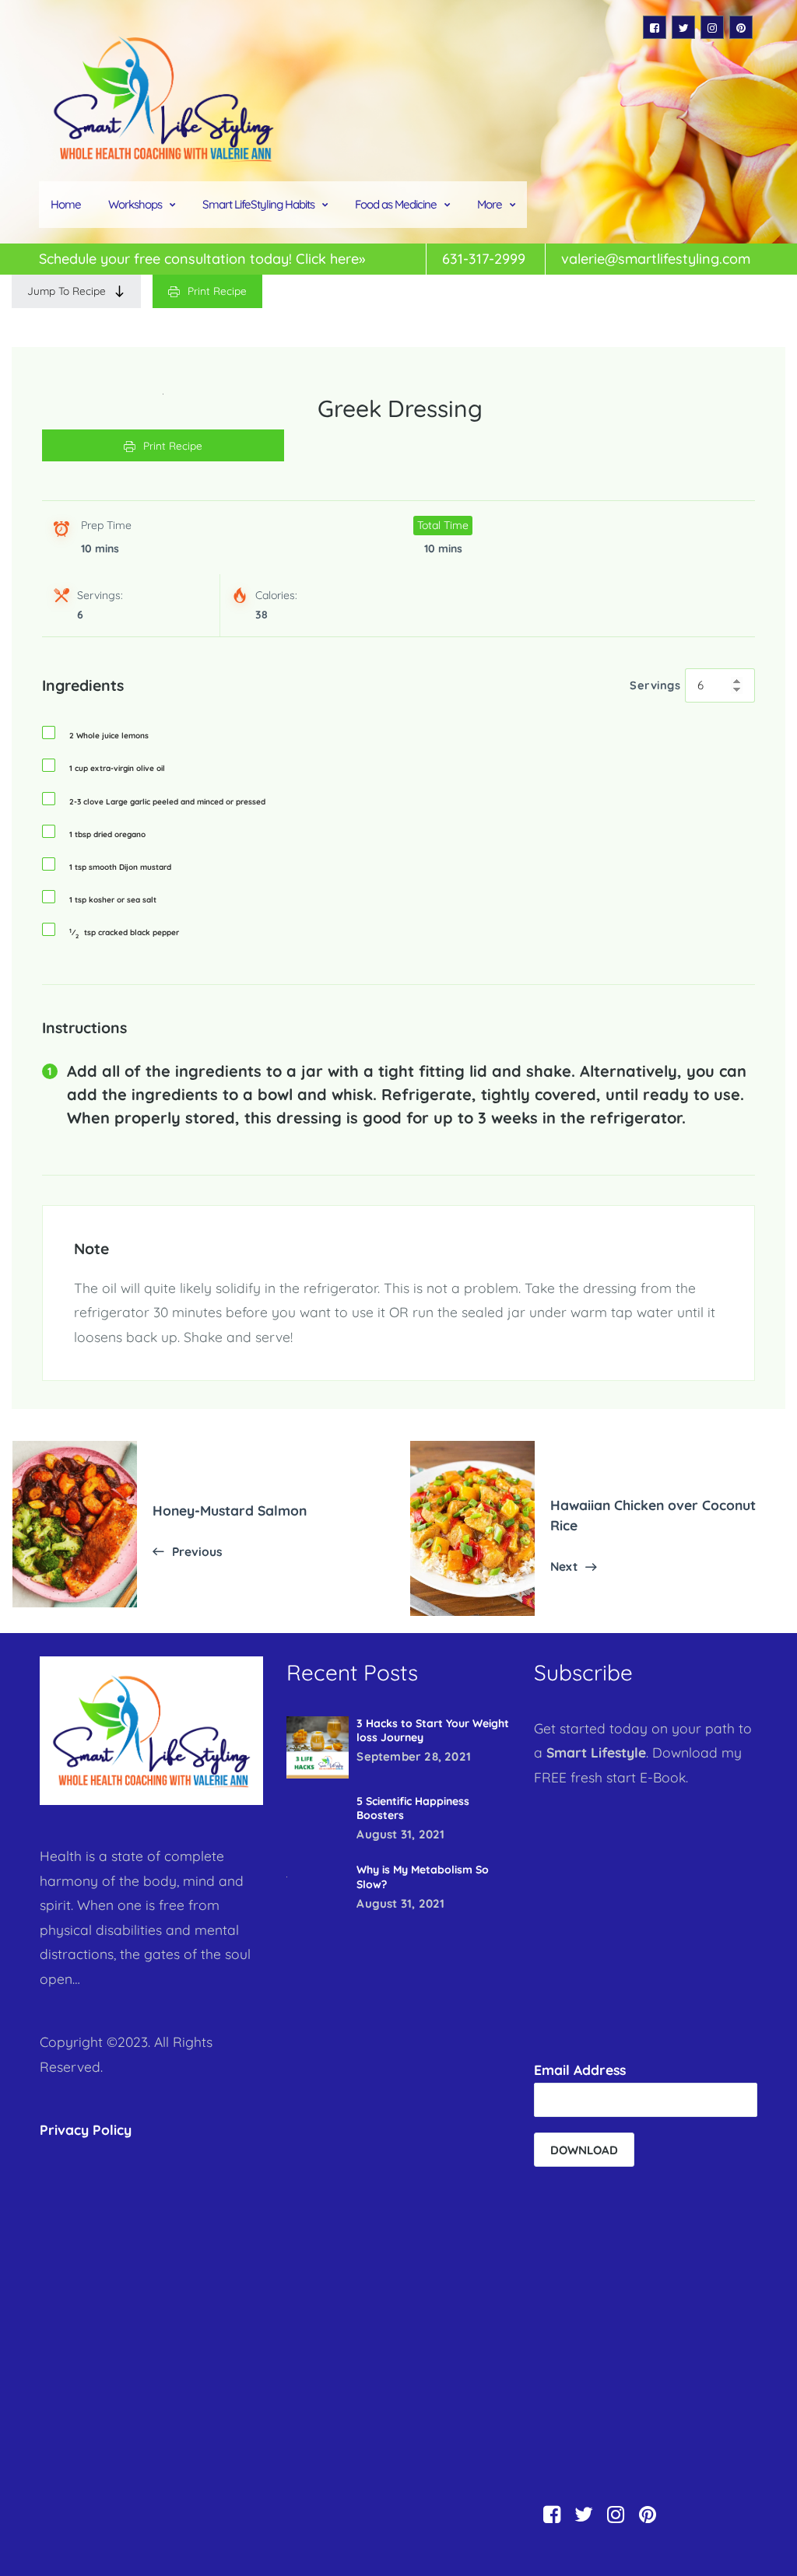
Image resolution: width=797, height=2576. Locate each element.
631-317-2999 (484, 259)
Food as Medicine (396, 204)
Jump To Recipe (67, 291)
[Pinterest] (741, 27)
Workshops (135, 204)
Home (66, 204)
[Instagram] (712, 27)
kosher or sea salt (113, 900)
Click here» (330, 259)
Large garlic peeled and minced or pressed (167, 802)
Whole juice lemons (109, 736)
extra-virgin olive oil (117, 769)
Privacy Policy (86, 2129)
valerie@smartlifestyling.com (656, 259)
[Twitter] (683, 27)
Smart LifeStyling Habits (258, 204)
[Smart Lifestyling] (163, 98)
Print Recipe (217, 291)
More (490, 204)
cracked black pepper (124, 933)
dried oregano (107, 835)
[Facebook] (655, 27)
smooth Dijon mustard (120, 867)
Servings (655, 685)
